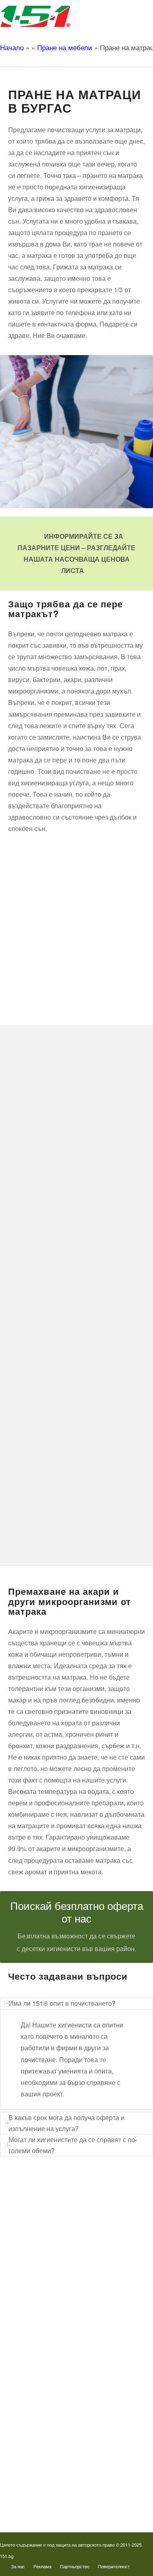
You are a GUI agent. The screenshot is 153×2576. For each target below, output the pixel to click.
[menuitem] (18, 2566)
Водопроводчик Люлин (49, 2387)
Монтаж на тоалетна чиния (54, 2262)
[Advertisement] (76, 917)
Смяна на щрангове (45, 2249)
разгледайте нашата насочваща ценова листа (80, 559)
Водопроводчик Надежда (52, 2427)
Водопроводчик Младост (51, 2414)
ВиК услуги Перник (44, 2288)
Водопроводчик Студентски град (61, 2467)
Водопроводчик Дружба (50, 2374)
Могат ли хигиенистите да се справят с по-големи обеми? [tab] (73, 2145)
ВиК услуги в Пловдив (48, 2302)
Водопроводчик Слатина (51, 2453)
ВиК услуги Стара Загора (52, 2315)
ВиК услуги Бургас (44, 2275)
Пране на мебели (65, 47)
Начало (12, 47)
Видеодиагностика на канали (56, 2222)
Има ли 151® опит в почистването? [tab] (62, 2003)
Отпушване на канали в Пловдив (61, 2493)
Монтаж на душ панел (48, 2236)
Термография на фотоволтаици (59, 2480)
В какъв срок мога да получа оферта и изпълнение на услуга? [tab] (67, 2123)
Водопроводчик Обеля (48, 2401)
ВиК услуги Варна (43, 2328)
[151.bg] (61, 16)
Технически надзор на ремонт (57, 2209)
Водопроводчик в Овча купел (57, 2440)
